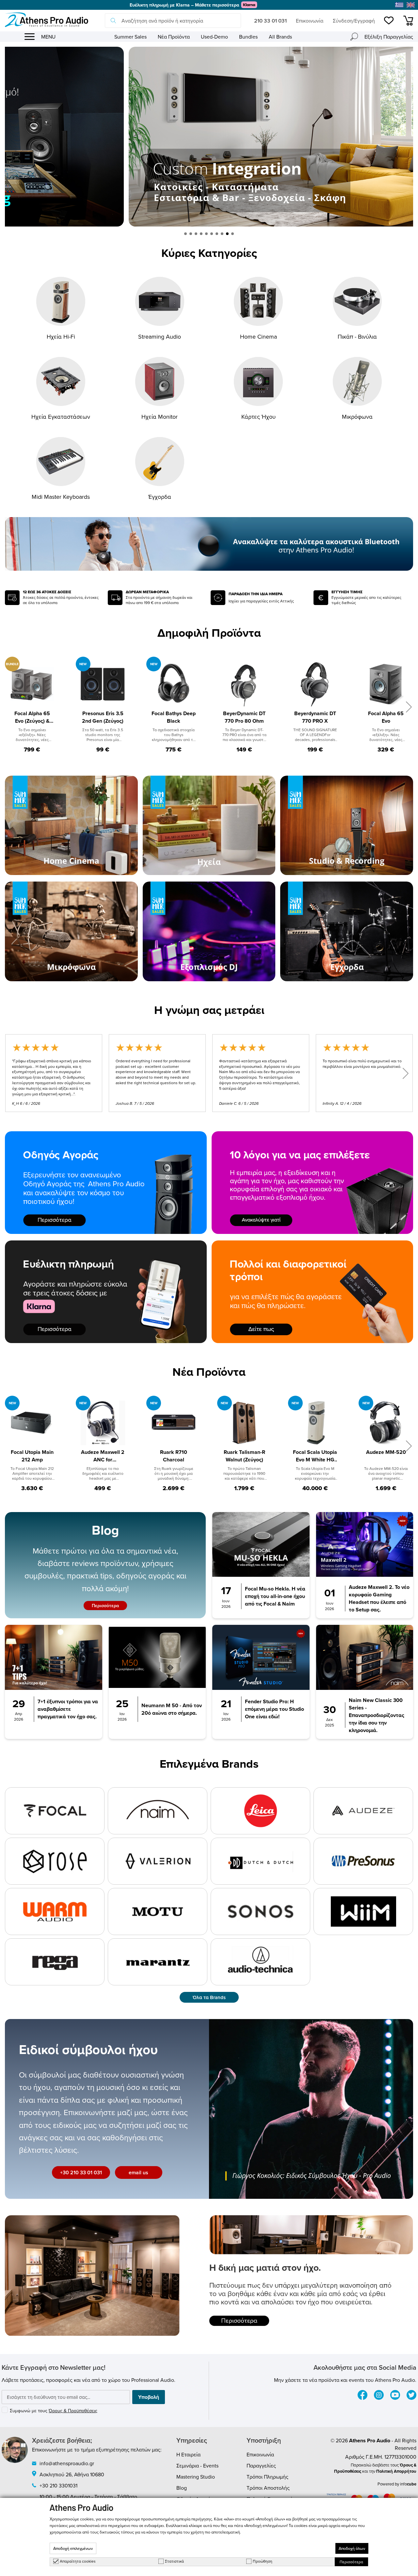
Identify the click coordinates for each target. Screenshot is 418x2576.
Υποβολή (149, 2397)
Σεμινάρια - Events (197, 2466)
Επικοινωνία (310, 21)
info (408, 2484)
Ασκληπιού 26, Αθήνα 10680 (72, 2474)
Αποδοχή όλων (352, 2548)
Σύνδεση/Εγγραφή (354, 21)
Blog (182, 2488)
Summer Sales (130, 37)
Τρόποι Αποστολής (268, 2488)
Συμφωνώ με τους (54, 2411)
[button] (185, 234)
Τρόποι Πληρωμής (267, 2477)
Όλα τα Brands (209, 1997)
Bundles (248, 37)
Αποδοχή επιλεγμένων (73, 2548)
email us (138, 2172)
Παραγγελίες (261, 2466)
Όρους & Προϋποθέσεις (73, 2411)
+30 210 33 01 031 (81, 2172)
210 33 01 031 (270, 21)
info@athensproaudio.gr (67, 2463)
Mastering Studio (196, 2477)
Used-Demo (214, 37)
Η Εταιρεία (188, 2454)
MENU (48, 37)
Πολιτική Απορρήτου (396, 2471)
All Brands (280, 37)
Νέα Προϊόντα (174, 37)
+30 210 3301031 (58, 2485)
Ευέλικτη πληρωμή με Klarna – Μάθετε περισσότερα (184, 5)
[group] (209, 137)
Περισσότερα (105, 1606)
